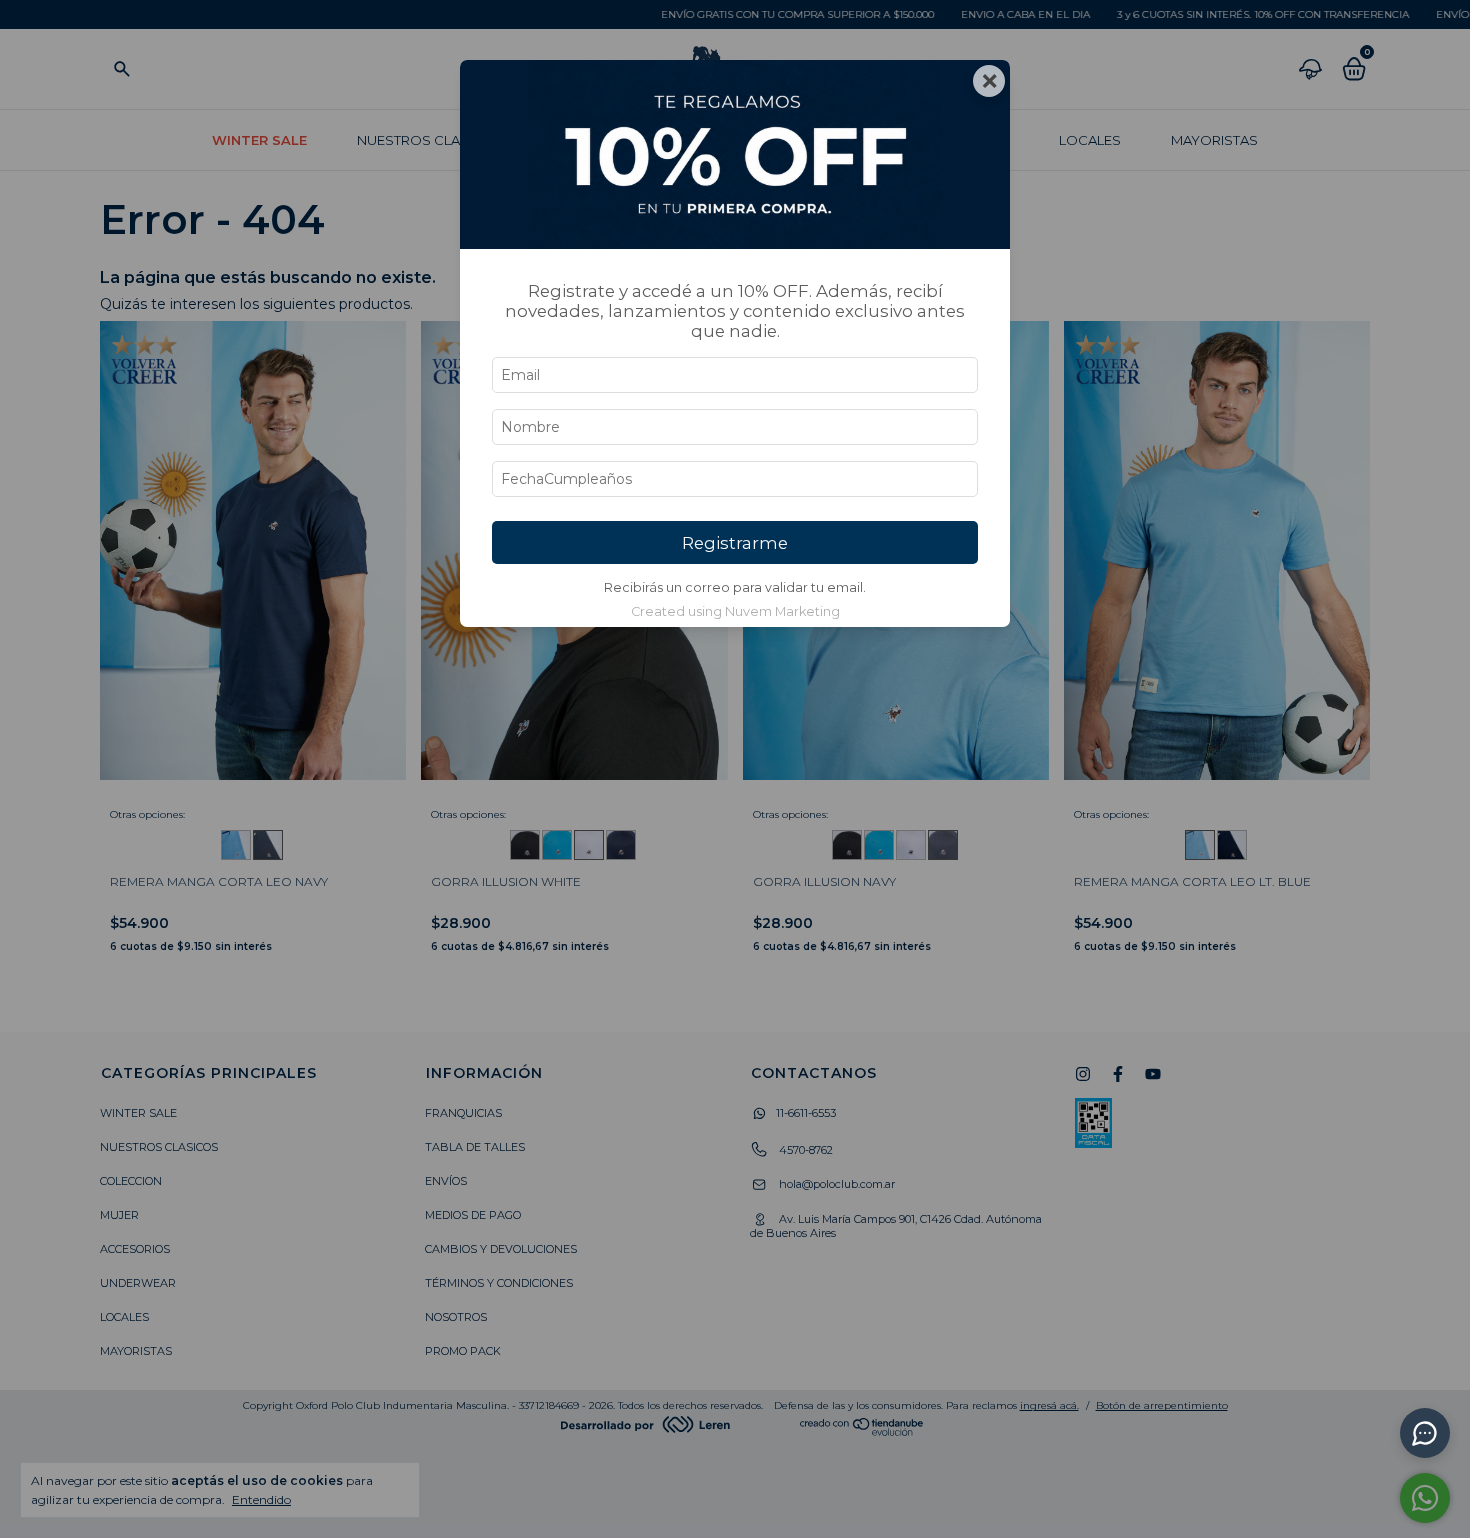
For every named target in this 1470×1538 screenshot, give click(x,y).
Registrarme (735, 543)
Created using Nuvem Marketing (735, 611)
